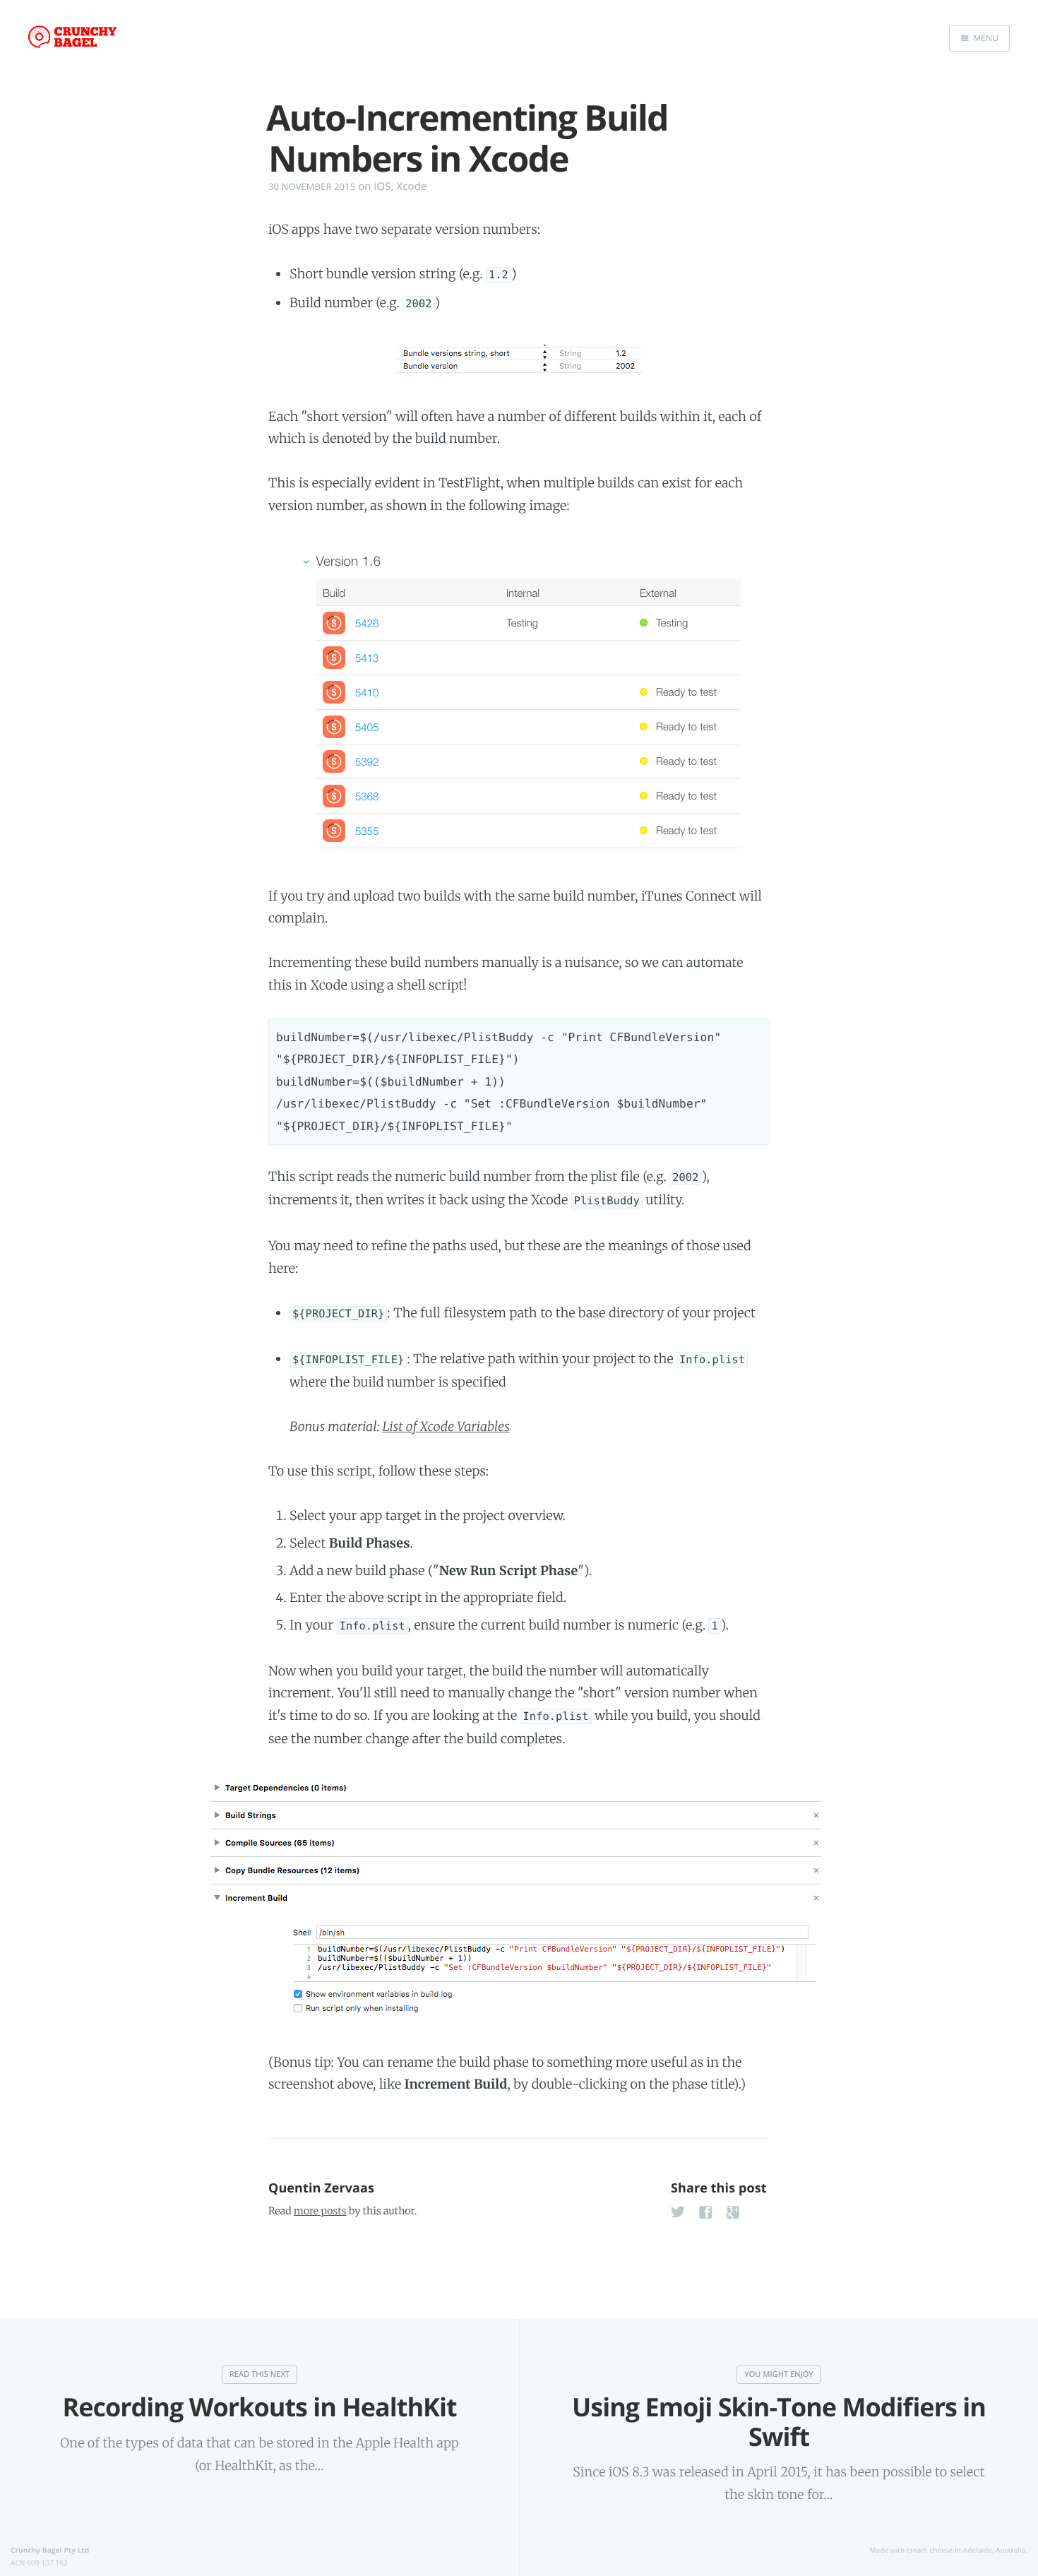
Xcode (412, 186)
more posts (320, 2211)
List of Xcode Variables (446, 1426)
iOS (383, 186)
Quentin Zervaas (321, 2188)
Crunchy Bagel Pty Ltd (50, 2550)
